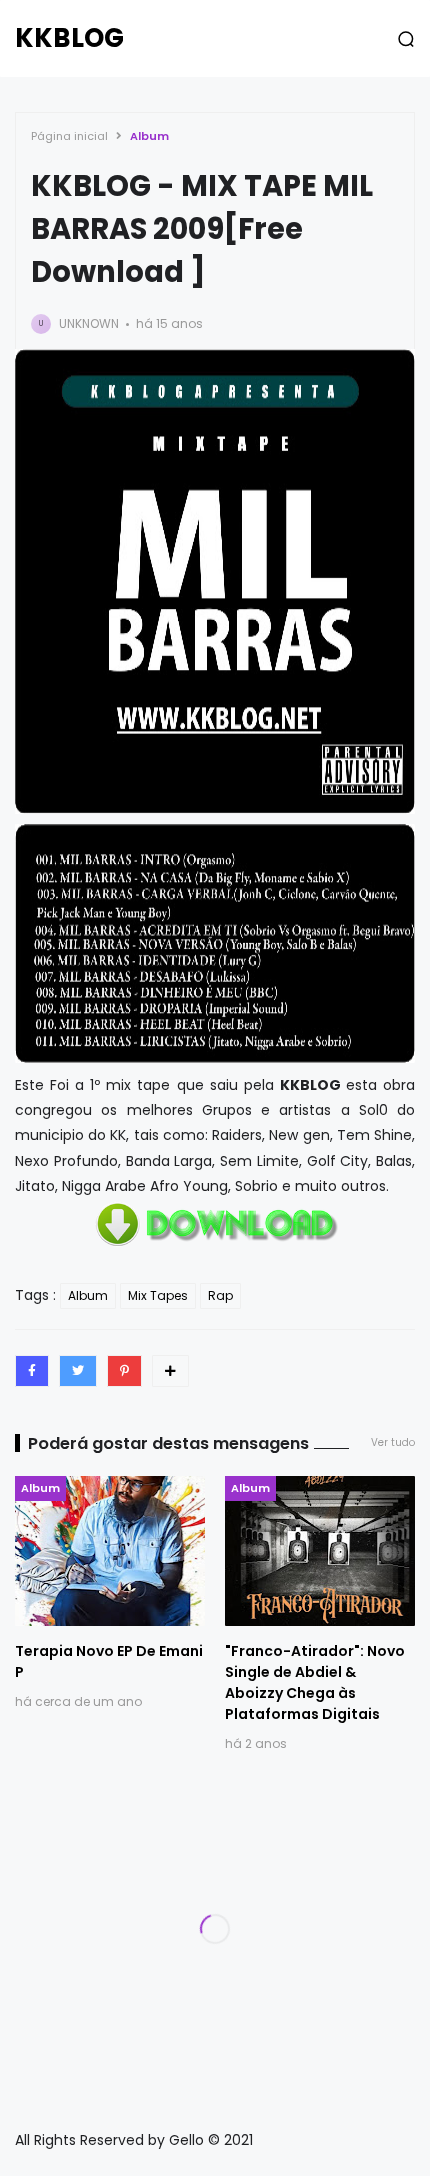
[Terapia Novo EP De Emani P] (110, 1551)
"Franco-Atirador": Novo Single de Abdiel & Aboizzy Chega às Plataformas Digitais (315, 1682)
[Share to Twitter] (78, 1371)
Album (149, 136)
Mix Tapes (158, 1295)
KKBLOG (69, 38)
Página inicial (69, 136)
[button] (406, 39)
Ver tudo (393, 1442)
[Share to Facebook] (32, 1371)
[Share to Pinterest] (124, 1371)
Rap (220, 1295)
